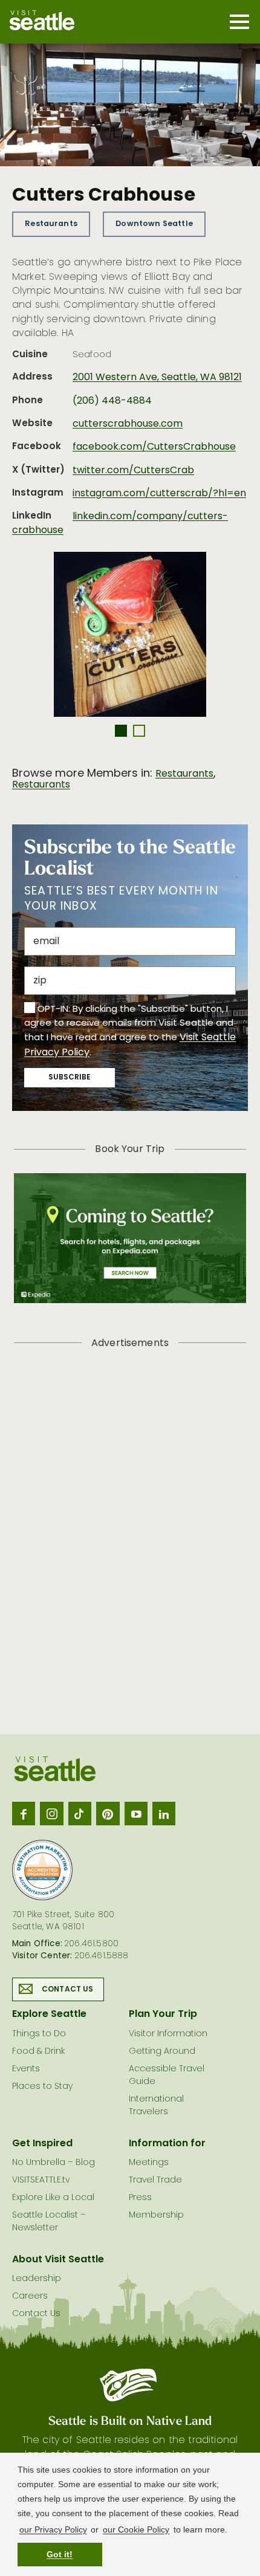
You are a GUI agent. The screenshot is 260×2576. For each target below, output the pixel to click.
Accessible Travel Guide (167, 2076)
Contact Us (68, 1990)
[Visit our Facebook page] (24, 1813)
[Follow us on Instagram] (51, 1813)
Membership (156, 2215)
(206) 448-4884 (112, 401)
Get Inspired (42, 2144)
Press (140, 2198)
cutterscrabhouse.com (128, 424)
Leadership (37, 2279)
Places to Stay (42, 2087)
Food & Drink (38, 2052)
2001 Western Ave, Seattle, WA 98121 (157, 378)
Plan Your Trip (163, 2015)
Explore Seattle (49, 2015)
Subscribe (70, 1078)
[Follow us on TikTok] (80, 1813)
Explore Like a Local (53, 2198)
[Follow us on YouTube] (136, 1813)
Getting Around (162, 2052)
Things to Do (39, 2034)
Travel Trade (155, 2180)
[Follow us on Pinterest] (108, 1813)
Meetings (149, 2163)
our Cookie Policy (136, 2529)
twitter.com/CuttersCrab (133, 471)
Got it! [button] (60, 2554)
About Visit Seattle (58, 2260)
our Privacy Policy (53, 2529)
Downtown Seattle (154, 224)
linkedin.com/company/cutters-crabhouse (120, 523)
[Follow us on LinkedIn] (164, 1813)
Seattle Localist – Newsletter (49, 2222)
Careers (30, 2296)
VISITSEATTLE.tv (41, 2180)
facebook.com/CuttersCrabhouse (154, 447)
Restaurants (51, 224)
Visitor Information (168, 2034)
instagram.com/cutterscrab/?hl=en (159, 494)
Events (26, 2069)
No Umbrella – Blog (54, 2163)
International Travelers (156, 2106)
